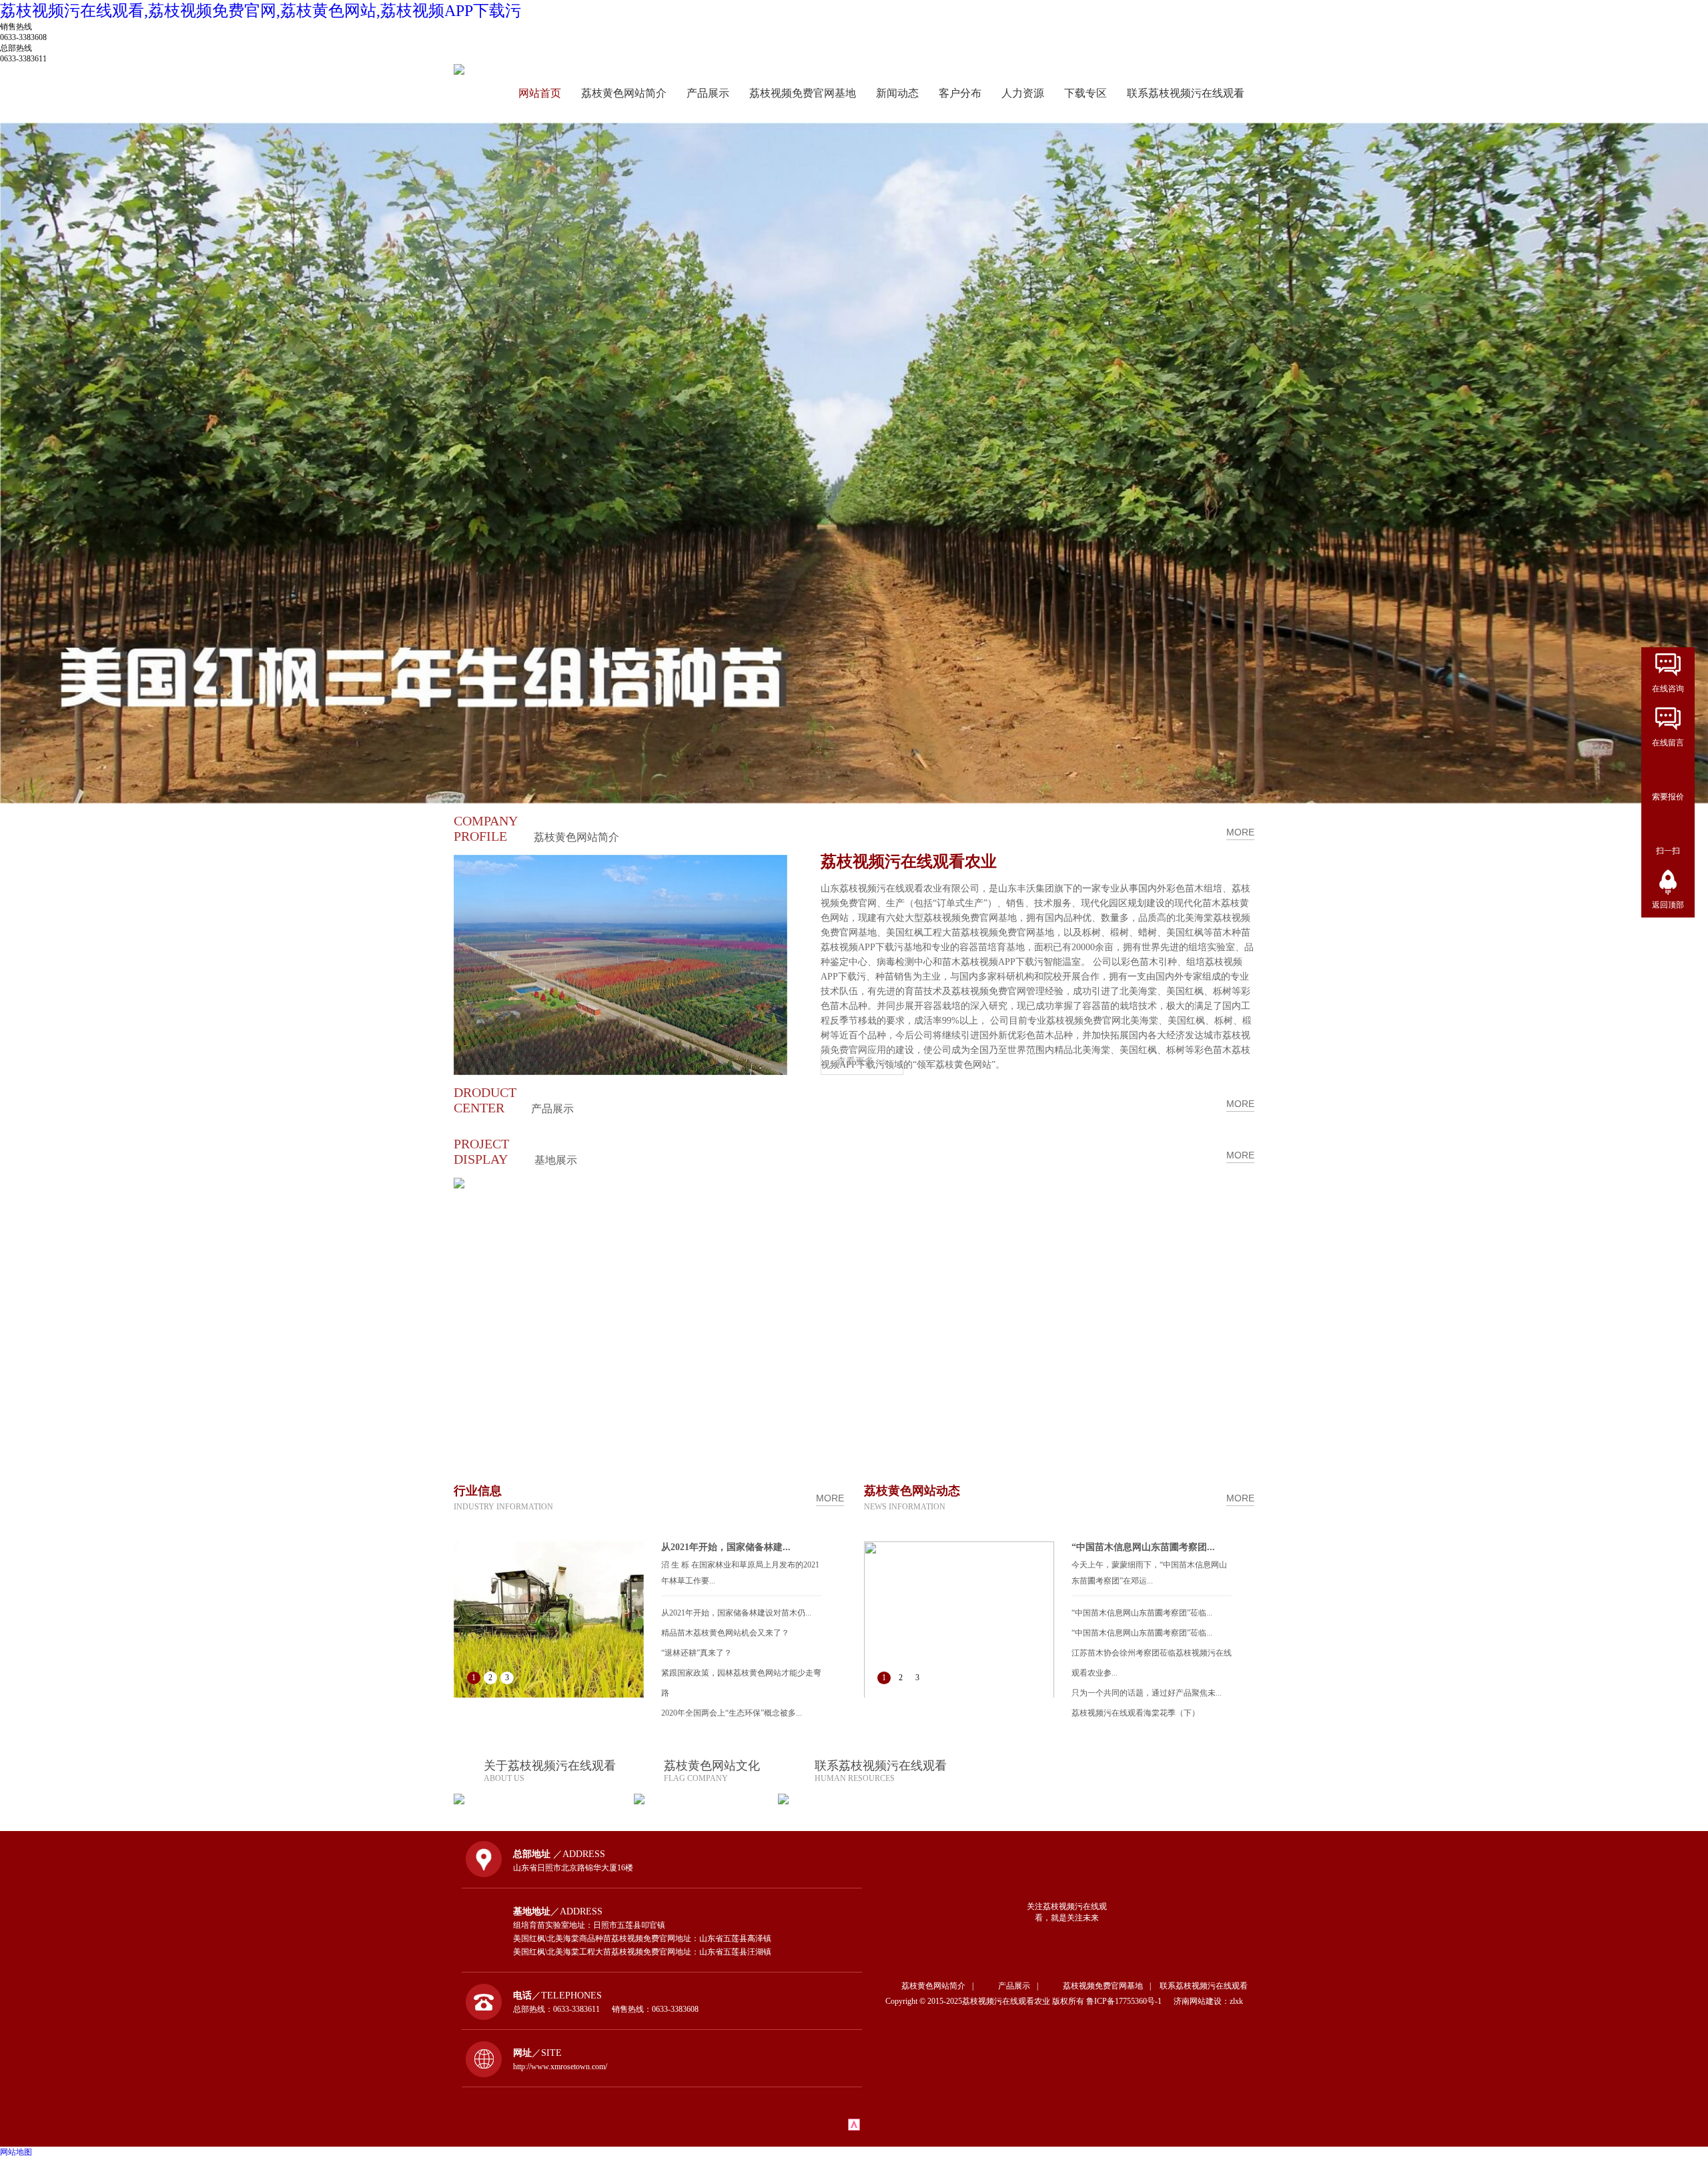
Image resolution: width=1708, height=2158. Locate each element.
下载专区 (1086, 93)
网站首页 (540, 93)
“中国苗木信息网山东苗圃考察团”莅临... (1142, 1613)
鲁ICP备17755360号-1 (1129, 2001)
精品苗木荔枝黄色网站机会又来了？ (725, 1633)
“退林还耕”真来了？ (697, 1653)
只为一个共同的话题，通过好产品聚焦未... (1147, 1693)
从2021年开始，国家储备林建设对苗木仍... (736, 1613)
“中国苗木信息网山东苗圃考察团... (1143, 1547)
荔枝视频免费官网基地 (803, 93)
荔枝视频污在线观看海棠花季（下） (1136, 1713)
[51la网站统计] (854, 2128)
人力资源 (1023, 93)
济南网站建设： (1202, 2001)
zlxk (1236, 2001)
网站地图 (16, 2152)
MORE (1240, 832)
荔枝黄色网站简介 (624, 93)
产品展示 (708, 93)
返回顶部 (1668, 905)
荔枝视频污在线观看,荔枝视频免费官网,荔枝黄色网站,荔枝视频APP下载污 (261, 11)
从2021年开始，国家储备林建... (726, 1547)
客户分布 (960, 93)
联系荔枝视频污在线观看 (1186, 93)
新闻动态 (897, 93)
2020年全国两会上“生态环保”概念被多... (732, 1713)
